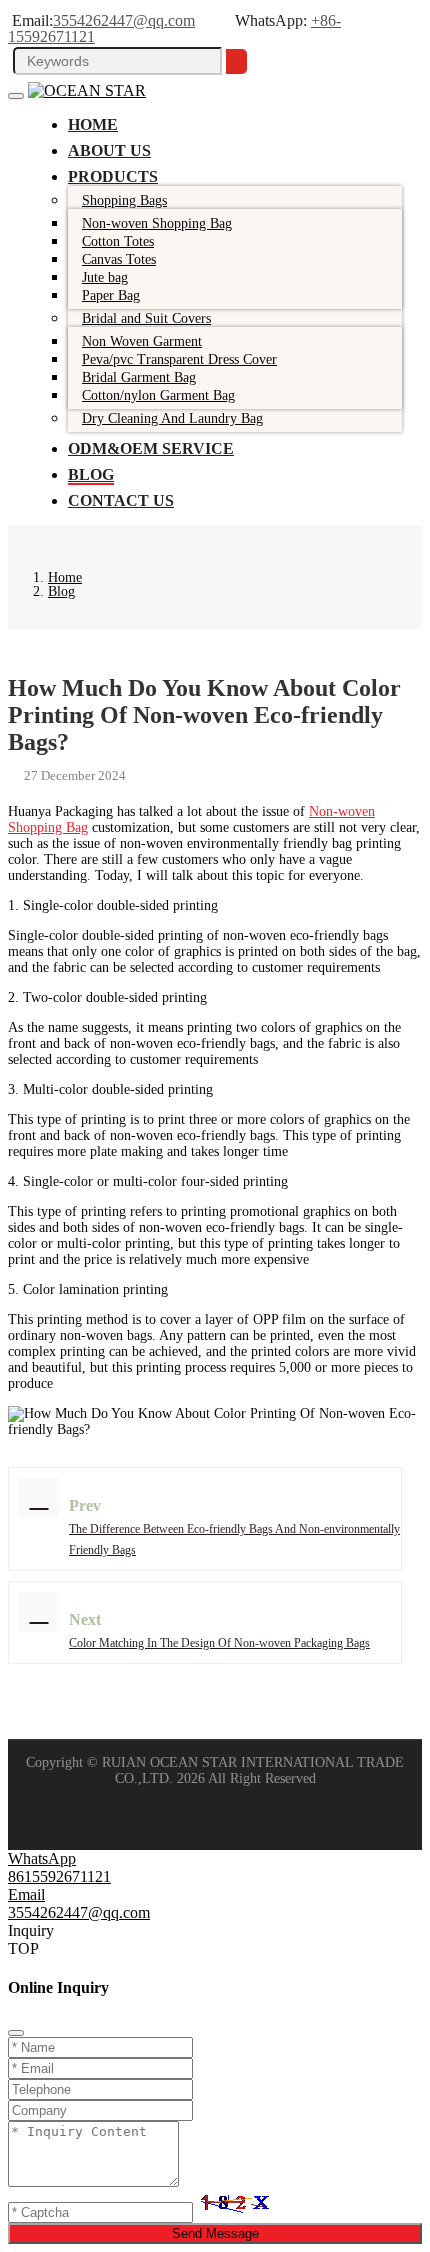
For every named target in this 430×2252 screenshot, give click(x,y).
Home (93, 124)
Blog (91, 474)
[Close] (16, 2033)
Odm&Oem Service (151, 448)
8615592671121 (59, 1876)
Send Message (215, 2233)
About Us (109, 150)
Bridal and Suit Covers (146, 318)
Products (113, 176)
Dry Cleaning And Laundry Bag (172, 418)
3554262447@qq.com (124, 20)
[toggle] (16, 96)
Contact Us (121, 500)
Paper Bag (111, 295)
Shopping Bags (124, 200)
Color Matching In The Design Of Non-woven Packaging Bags (219, 1643)
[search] (236, 61)
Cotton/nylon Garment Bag (158, 395)
